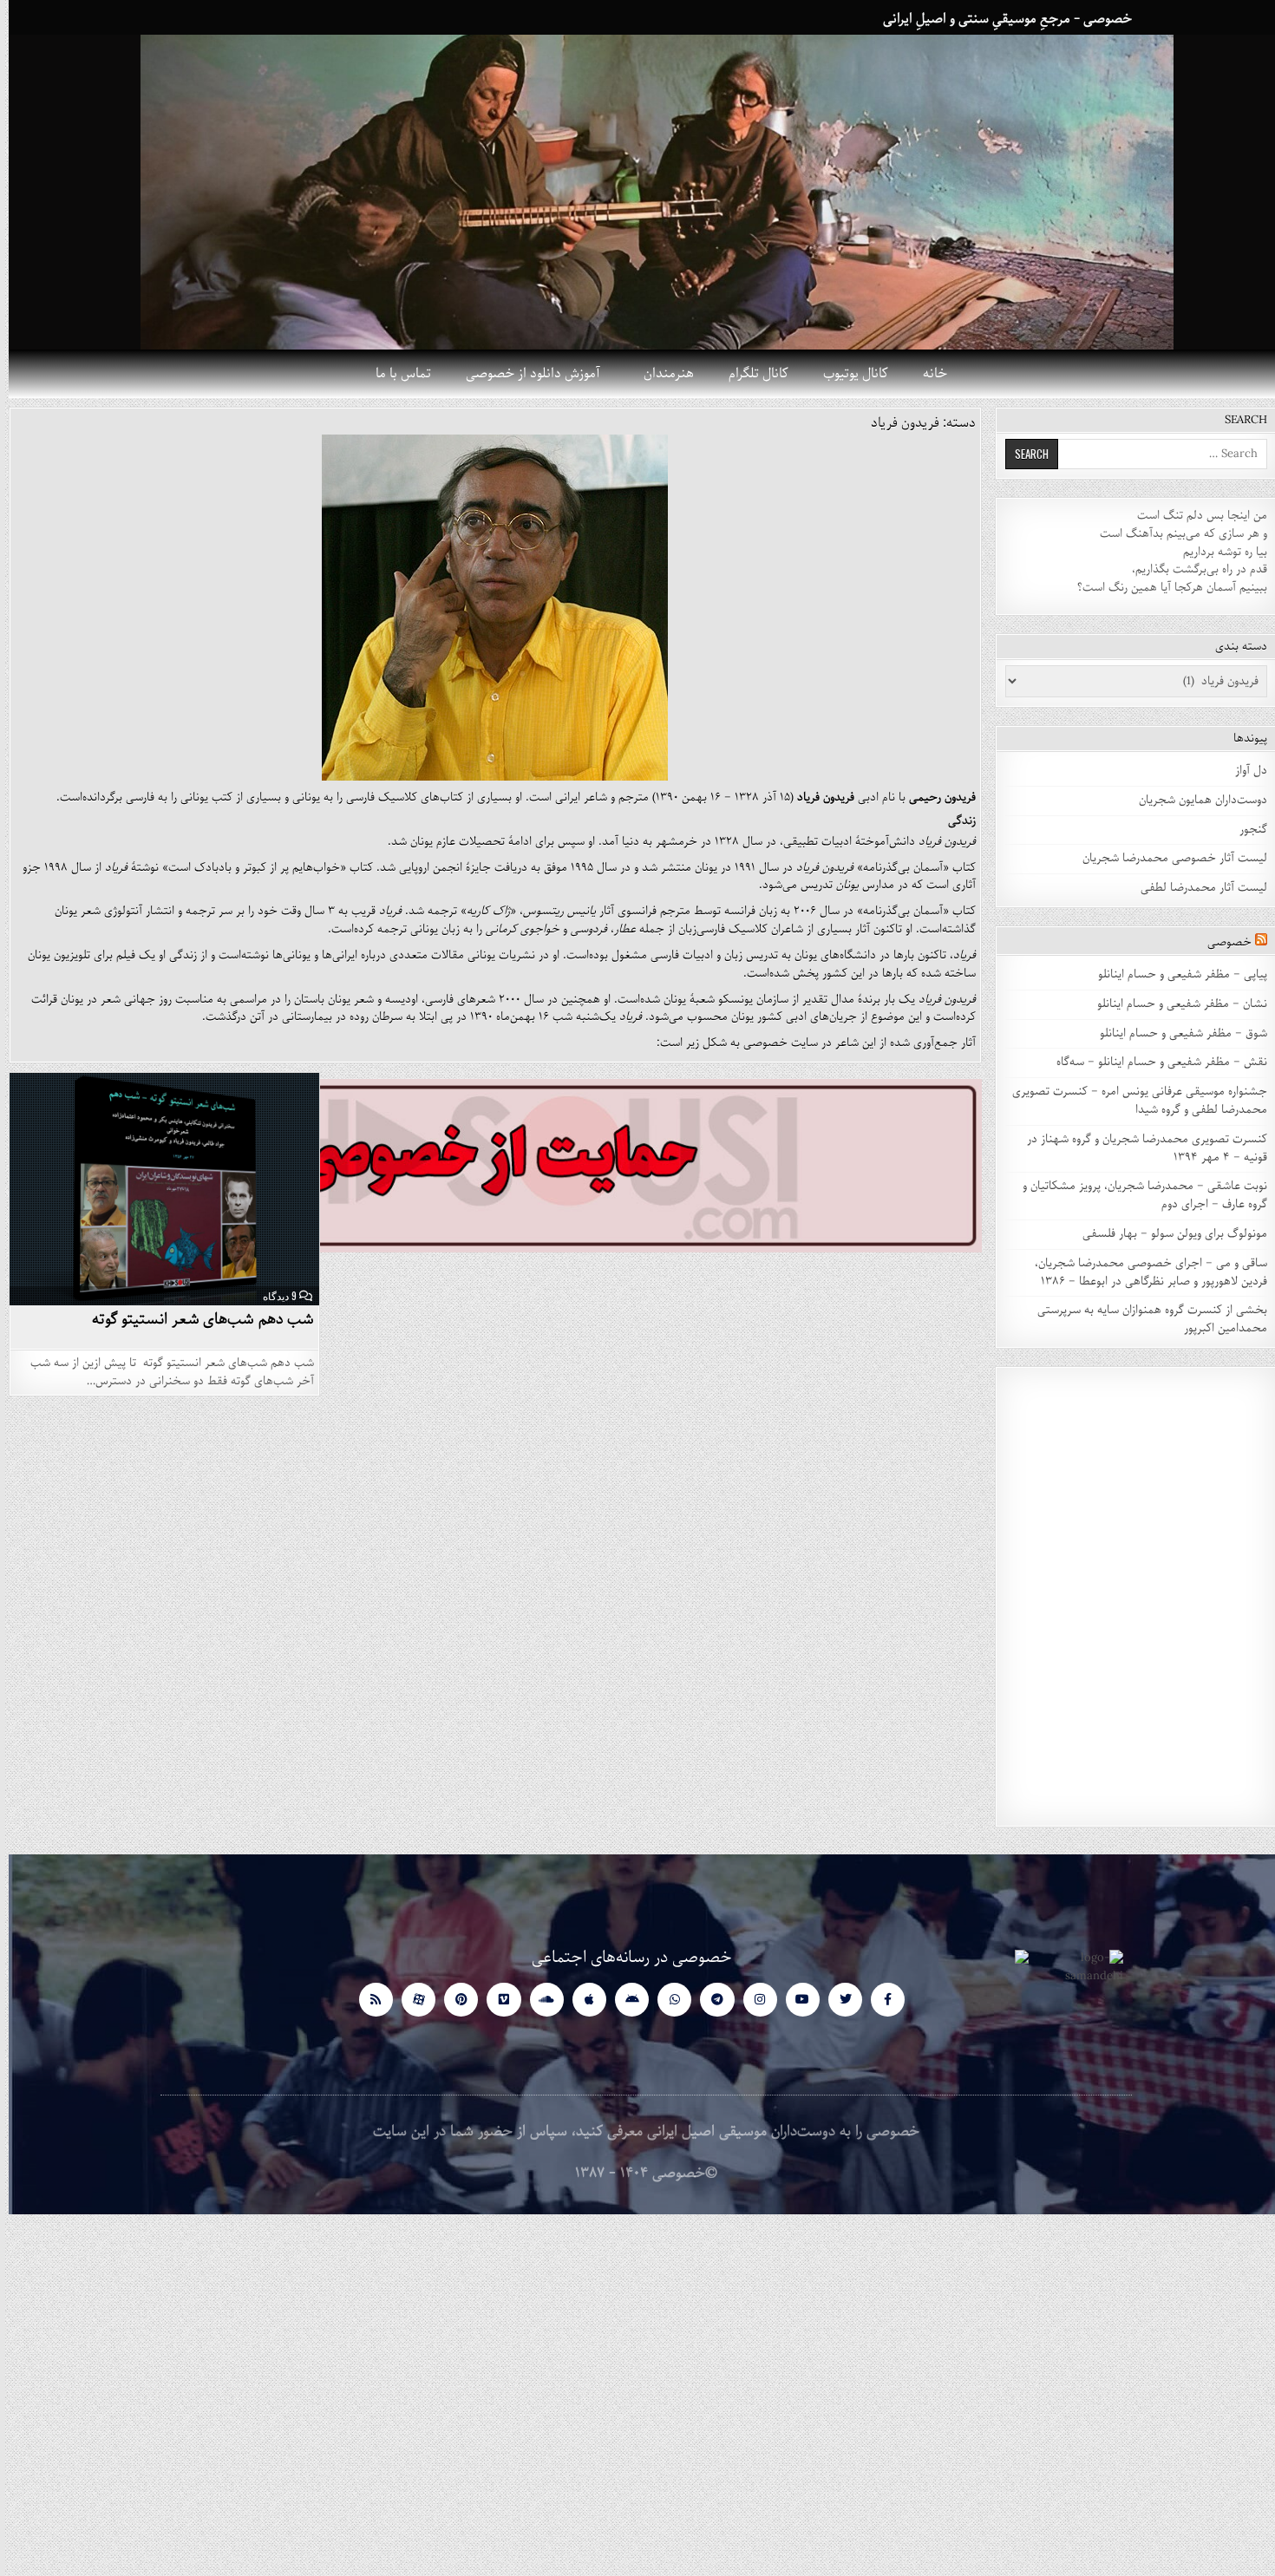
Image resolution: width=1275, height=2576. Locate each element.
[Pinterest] (452, 2000)
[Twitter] (837, 2000)
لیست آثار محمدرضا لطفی (1195, 888)
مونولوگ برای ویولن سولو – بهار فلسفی (1166, 1234)
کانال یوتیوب (847, 374)
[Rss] (367, 2000)
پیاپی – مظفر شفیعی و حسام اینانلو (1174, 974)
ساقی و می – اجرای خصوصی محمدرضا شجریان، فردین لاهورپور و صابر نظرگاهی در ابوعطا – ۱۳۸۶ (1142, 1272)
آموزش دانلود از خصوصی (524, 374)
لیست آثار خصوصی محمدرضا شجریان (1166, 858)
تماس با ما (395, 374)
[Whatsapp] (666, 2000)
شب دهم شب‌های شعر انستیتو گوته (195, 1319)
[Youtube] (794, 2000)
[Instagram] (752, 2000)
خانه (926, 374)
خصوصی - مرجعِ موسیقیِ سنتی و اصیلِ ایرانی (999, 19)
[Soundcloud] (538, 2000)
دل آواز (1242, 771)
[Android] (623, 2000)
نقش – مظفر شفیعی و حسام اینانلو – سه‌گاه (1153, 1062)
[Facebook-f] (879, 2000)
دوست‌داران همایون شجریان (1194, 800)
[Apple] (581, 2000)
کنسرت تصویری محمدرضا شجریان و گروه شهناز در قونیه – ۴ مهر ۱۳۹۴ (1138, 1148)
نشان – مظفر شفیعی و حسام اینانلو (1174, 1004)
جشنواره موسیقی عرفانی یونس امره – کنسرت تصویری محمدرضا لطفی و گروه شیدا (1131, 1101)
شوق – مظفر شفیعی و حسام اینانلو (1175, 1033)
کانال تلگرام (750, 374)
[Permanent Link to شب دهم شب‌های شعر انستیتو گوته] (156, 1189)
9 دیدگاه (271, 1296)
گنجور (1245, 830)
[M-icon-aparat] (410, 2000)
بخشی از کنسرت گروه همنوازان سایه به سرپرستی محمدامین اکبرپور (1144, 1319)
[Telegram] (708, 2000)
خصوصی (1221, 942)
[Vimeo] (495, 2000)
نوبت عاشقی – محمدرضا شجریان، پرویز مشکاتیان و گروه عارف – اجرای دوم (1136, 1195)
